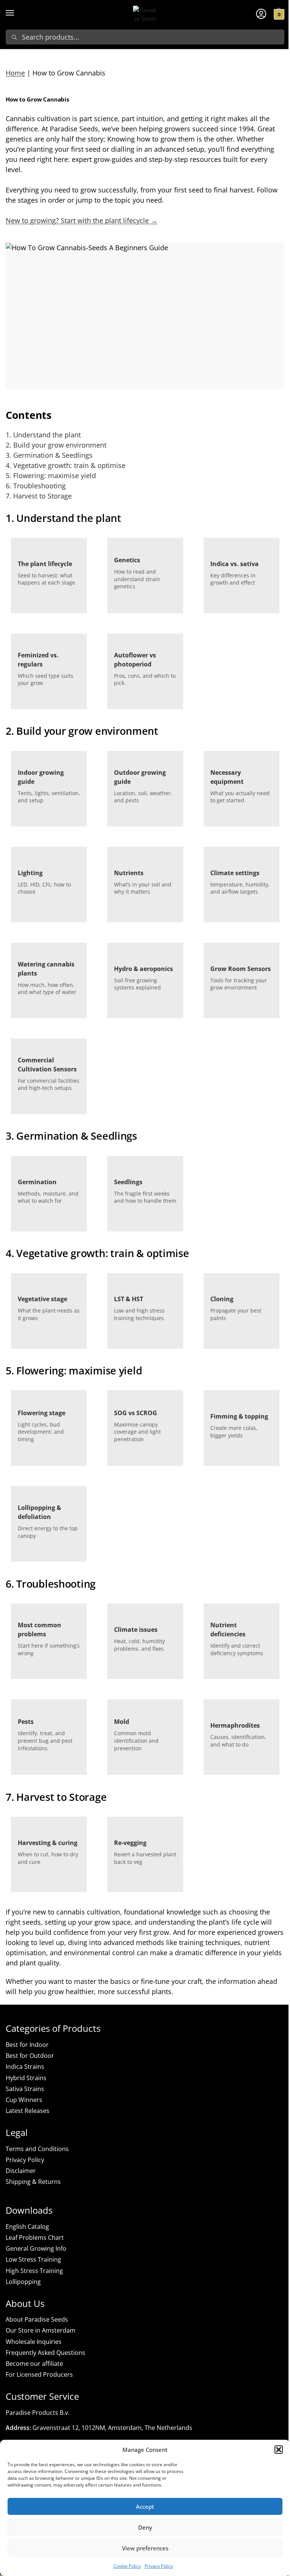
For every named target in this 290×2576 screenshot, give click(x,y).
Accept (145, 2507)
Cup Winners (24, 2100)
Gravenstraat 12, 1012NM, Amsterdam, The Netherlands (112, 2428)
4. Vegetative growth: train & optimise (66, 465)
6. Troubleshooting (36, 486)
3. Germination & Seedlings (49, 455)
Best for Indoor (27, 2045)
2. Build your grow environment (56, 445)
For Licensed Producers (39, 2374)
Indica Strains (25, 2067)
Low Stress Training (33, 2259)
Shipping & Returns (33, 2182)
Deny (145, 2527)
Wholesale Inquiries (34, 2342)
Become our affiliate (34, 2364)
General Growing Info (36, 2248)
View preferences (145, 2548)
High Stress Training (34, 2271)
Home (15, 73)
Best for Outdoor (30, 2056)
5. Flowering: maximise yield (51, 475)
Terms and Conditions (37, 2149)
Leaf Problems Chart (35, 2237)
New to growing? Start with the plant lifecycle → (82, 220)
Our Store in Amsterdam (41, 2330)
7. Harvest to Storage (39, 496)
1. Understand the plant (43, 435)
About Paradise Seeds (37, 2319)
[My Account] (261, 13)
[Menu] (17, 13)
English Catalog (27, 2227)
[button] (279, 2450)
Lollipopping (23, 2282)
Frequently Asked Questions (46, 2353)
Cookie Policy (127, 2566)
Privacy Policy (159, 2566)
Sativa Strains (25, 2089)
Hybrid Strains (26, 2078)
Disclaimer (21, 2171)
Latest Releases (28, 2111)
